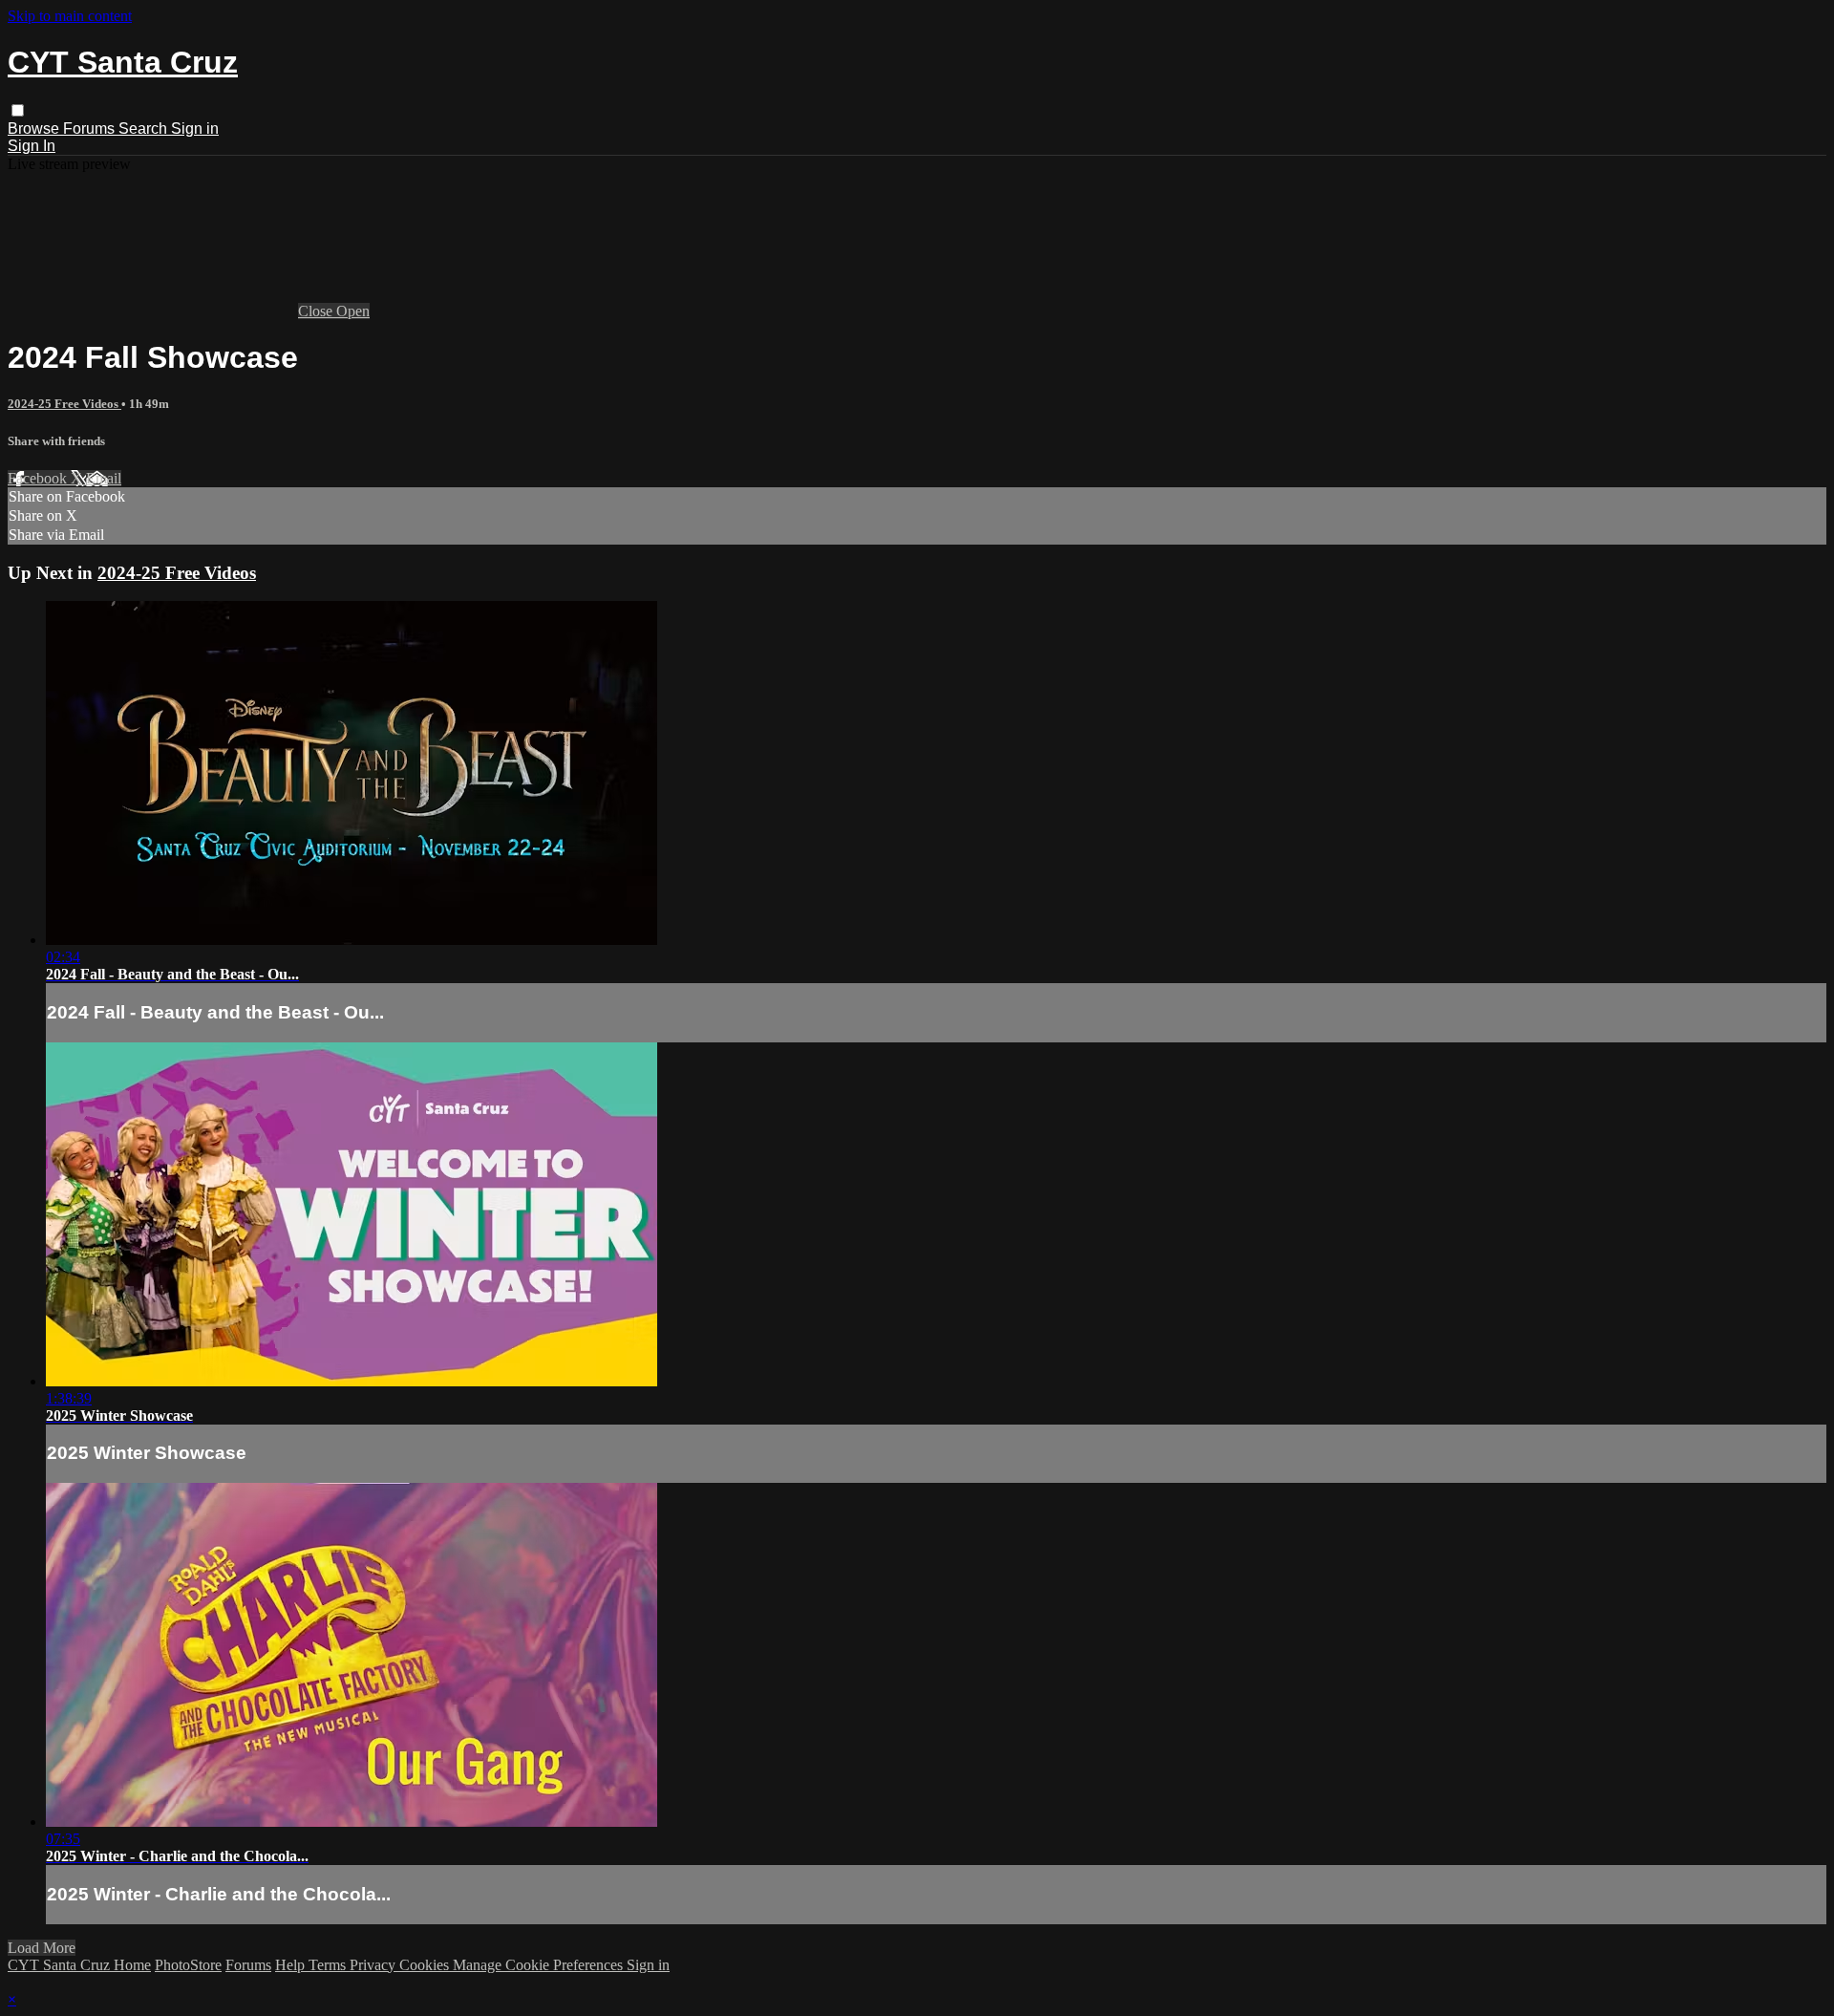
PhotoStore (188, 1965)
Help (292, 1965)
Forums (91, 129)
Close (317, 311)
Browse (35, 129)
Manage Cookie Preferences (540, 1965)
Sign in (195, 129)
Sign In (32, 146)
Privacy (374, 1965)
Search (145, 129)
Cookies (426, 1965)
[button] (18, 110)
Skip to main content (70, 16)
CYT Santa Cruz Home (79, 1965)
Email (104, 478)
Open (353, 311)
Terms (329, 1965)
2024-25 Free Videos (64, 404)
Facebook (39, 478)
